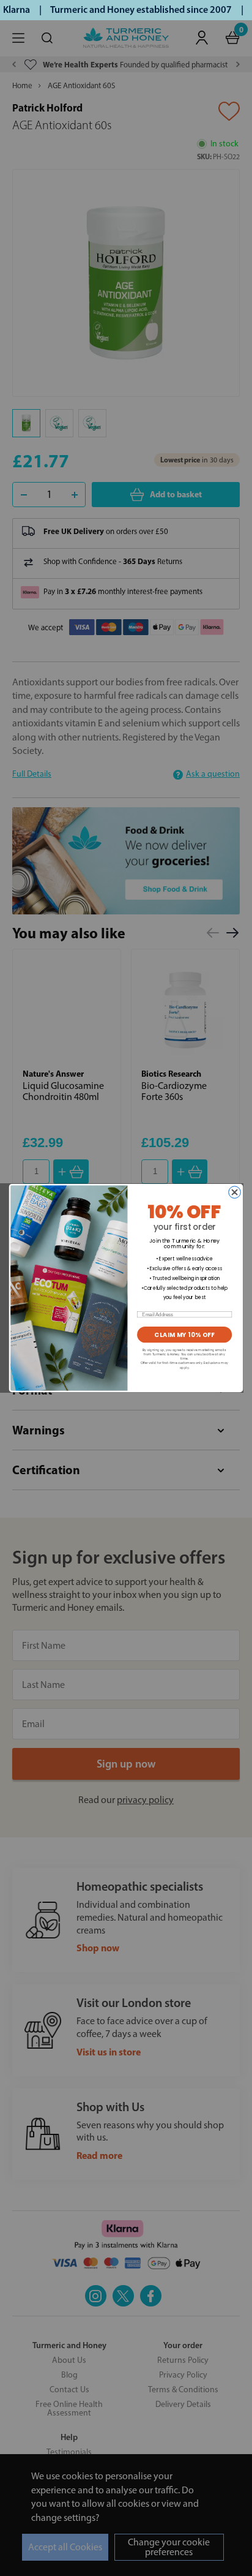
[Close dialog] (235, 1192)
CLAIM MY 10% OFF (184, 1335)
